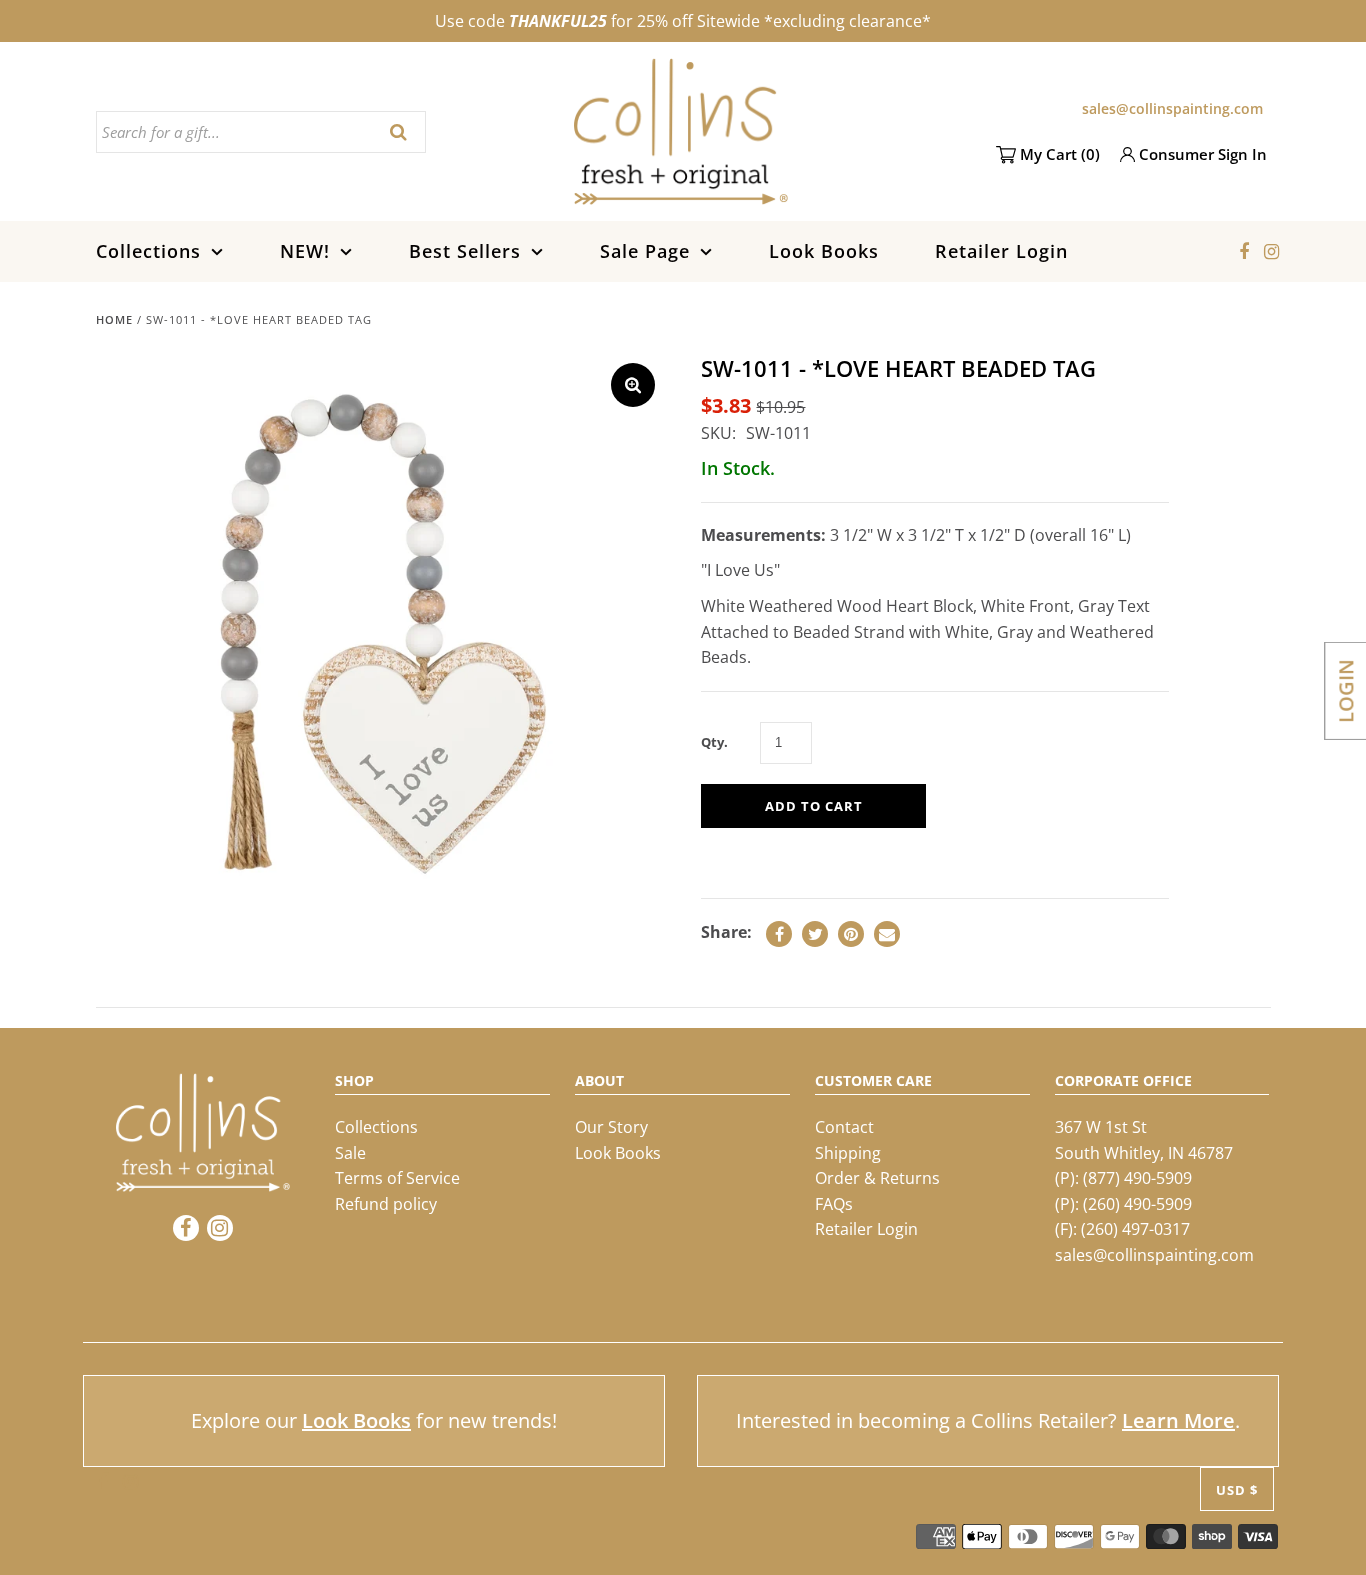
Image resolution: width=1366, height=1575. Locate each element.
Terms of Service (397, 1178)
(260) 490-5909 (1137, 1204)
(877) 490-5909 (1137, 1178)
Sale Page (645, 251)
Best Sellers (465, 251)
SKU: (718, 433)
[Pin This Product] (851, 934)
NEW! (305, 251)
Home (114, 319)
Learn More (1178, 1420)
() (1060, 154)
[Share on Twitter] (815, 934)
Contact (844, 1127)
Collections (148, 251)
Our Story (611, 1127)
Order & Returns (877, 1178)
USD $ (1237, 1490)
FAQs (834, 1204)
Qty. (714, 742)
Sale (350, 1153)
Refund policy (386, 1204)
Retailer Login (1001, 251)
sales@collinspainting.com (1172, 108)
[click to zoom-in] (633, 385)
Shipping (848, 1153)
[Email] (887, 934)
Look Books (824, 251)
